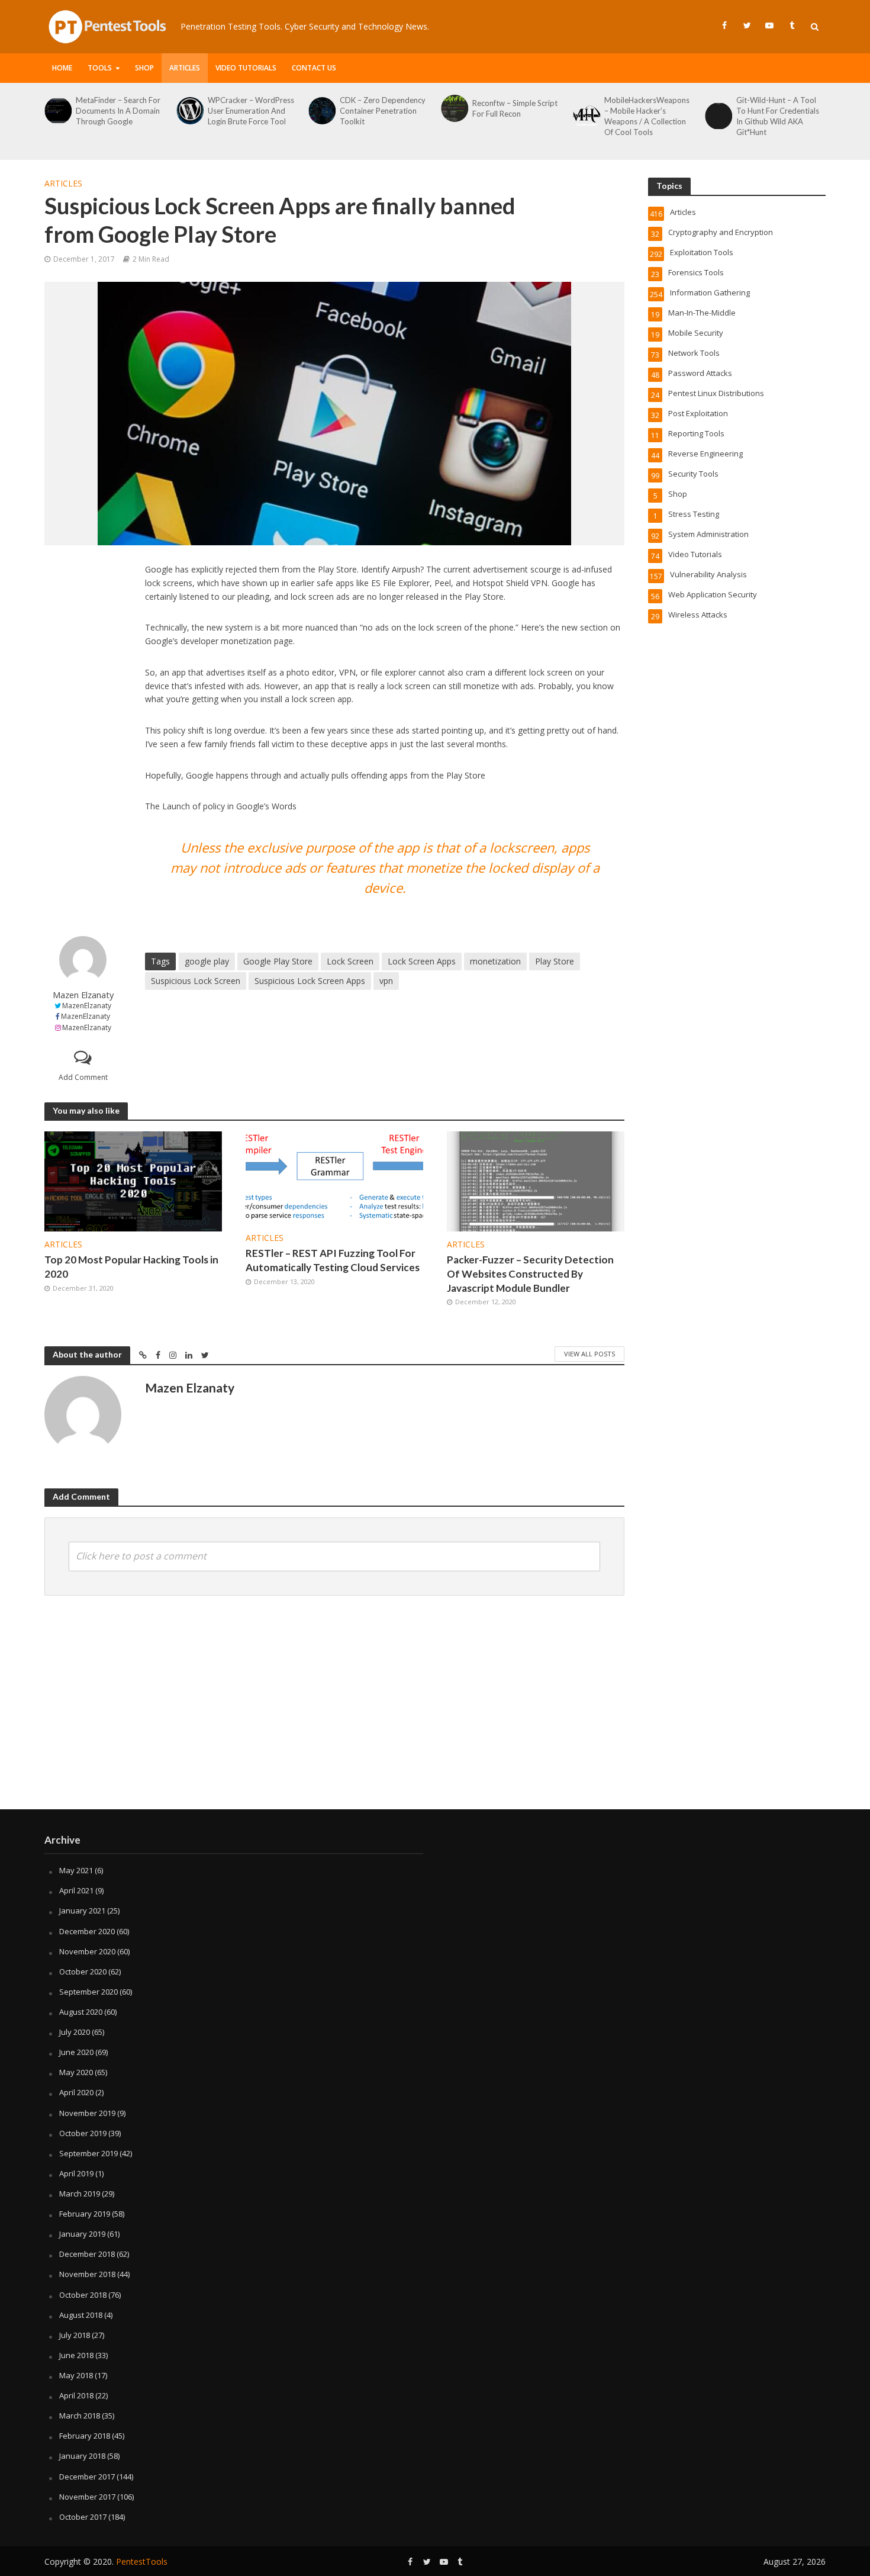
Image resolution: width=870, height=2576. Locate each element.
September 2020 (88, 1992)
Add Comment (83, 1077)
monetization (495, 961)
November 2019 (87, 2113)
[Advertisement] (83, 741)
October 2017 (83, 2517)
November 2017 (87, 2497)
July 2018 (75, 2335)
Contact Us (314, 68)
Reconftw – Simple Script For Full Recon (382, 108)
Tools (100, 68)
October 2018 (83, 2295)
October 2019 (83, 2133)
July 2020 (75, 2032)
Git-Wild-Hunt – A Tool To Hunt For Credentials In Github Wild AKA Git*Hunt (646, 116)
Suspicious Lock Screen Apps (310, 981)
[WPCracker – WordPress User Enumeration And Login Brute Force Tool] (57, 111)
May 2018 (76, 2375)
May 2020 (76, 2072)
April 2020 (76, 2092)
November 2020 (87, 1951)
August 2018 (81, 2315)
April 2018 (76, 2395)
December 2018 (87, 2254)
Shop (144, 68)
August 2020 (81, 2012)
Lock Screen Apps (422, 961)
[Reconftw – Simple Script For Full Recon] (322, 108)
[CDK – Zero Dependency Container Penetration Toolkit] (189, 111)
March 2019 (80, 2194)
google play (207, 961)
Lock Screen (350, 961)
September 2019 (88, 2153)
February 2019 (85, 2214)
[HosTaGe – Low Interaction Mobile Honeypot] (718, 111)
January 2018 (82, 2456)
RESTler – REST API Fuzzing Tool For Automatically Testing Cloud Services (333, 1260)
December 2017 (87, 2477)
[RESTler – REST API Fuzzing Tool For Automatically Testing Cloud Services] (334, 1177)
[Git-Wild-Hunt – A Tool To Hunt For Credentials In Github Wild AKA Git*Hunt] (586, 116)
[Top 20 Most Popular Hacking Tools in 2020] (133, 1181)
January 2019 (82, 2234)
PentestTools (142, 2561)
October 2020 (83, 1972)
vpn (386, 981)
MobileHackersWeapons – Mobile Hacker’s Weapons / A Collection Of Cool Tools (515, 116)
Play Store (555, 961)
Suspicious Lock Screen (196, 981)
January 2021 (82, 1911)
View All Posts (589, 1354)
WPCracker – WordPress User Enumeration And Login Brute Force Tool (119, 111)
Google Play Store (278, 961)
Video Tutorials (246, 68)
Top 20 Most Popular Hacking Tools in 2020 (131, 1267)
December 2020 (87, 1931)
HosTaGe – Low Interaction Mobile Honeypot (768, 111)
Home (62, 68)
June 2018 (76, 2355)
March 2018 (80, 2416)
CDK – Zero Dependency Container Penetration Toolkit (251, 111)
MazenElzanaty (87, 1006)
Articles (185, 68)
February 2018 (85, 2436)
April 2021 (76, 1890)
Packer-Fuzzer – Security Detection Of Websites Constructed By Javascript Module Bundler (530, 1274)
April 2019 (76, 2173)
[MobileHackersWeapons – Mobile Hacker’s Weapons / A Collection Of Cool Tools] (454, 116)
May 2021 (76, 1870)
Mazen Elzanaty (83, 995)
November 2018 (87, 2274)
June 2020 (76, 2052)
